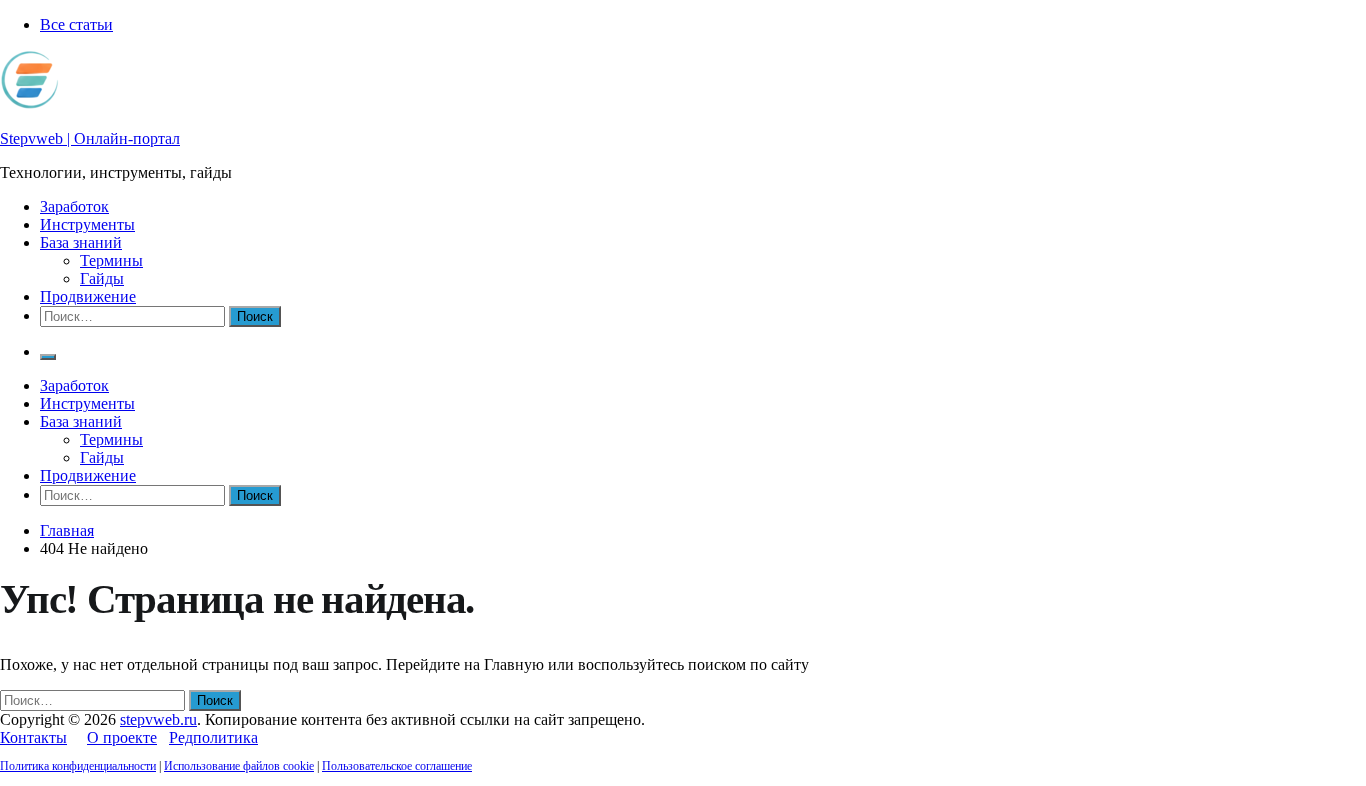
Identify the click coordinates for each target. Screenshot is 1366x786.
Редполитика (213, 737)
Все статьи (76, 24)
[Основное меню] (48, 357)
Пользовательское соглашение (397, 766)
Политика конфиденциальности (78, 766)
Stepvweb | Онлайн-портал (90, 138)
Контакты (33, 737)
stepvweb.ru (158, 719)
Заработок (74, 206)
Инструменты (87, 224)
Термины (111, 260)
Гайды (102, 278)
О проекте (122, 737)
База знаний (81, 242)
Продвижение (88, 296)
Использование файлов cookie (239, 766)
